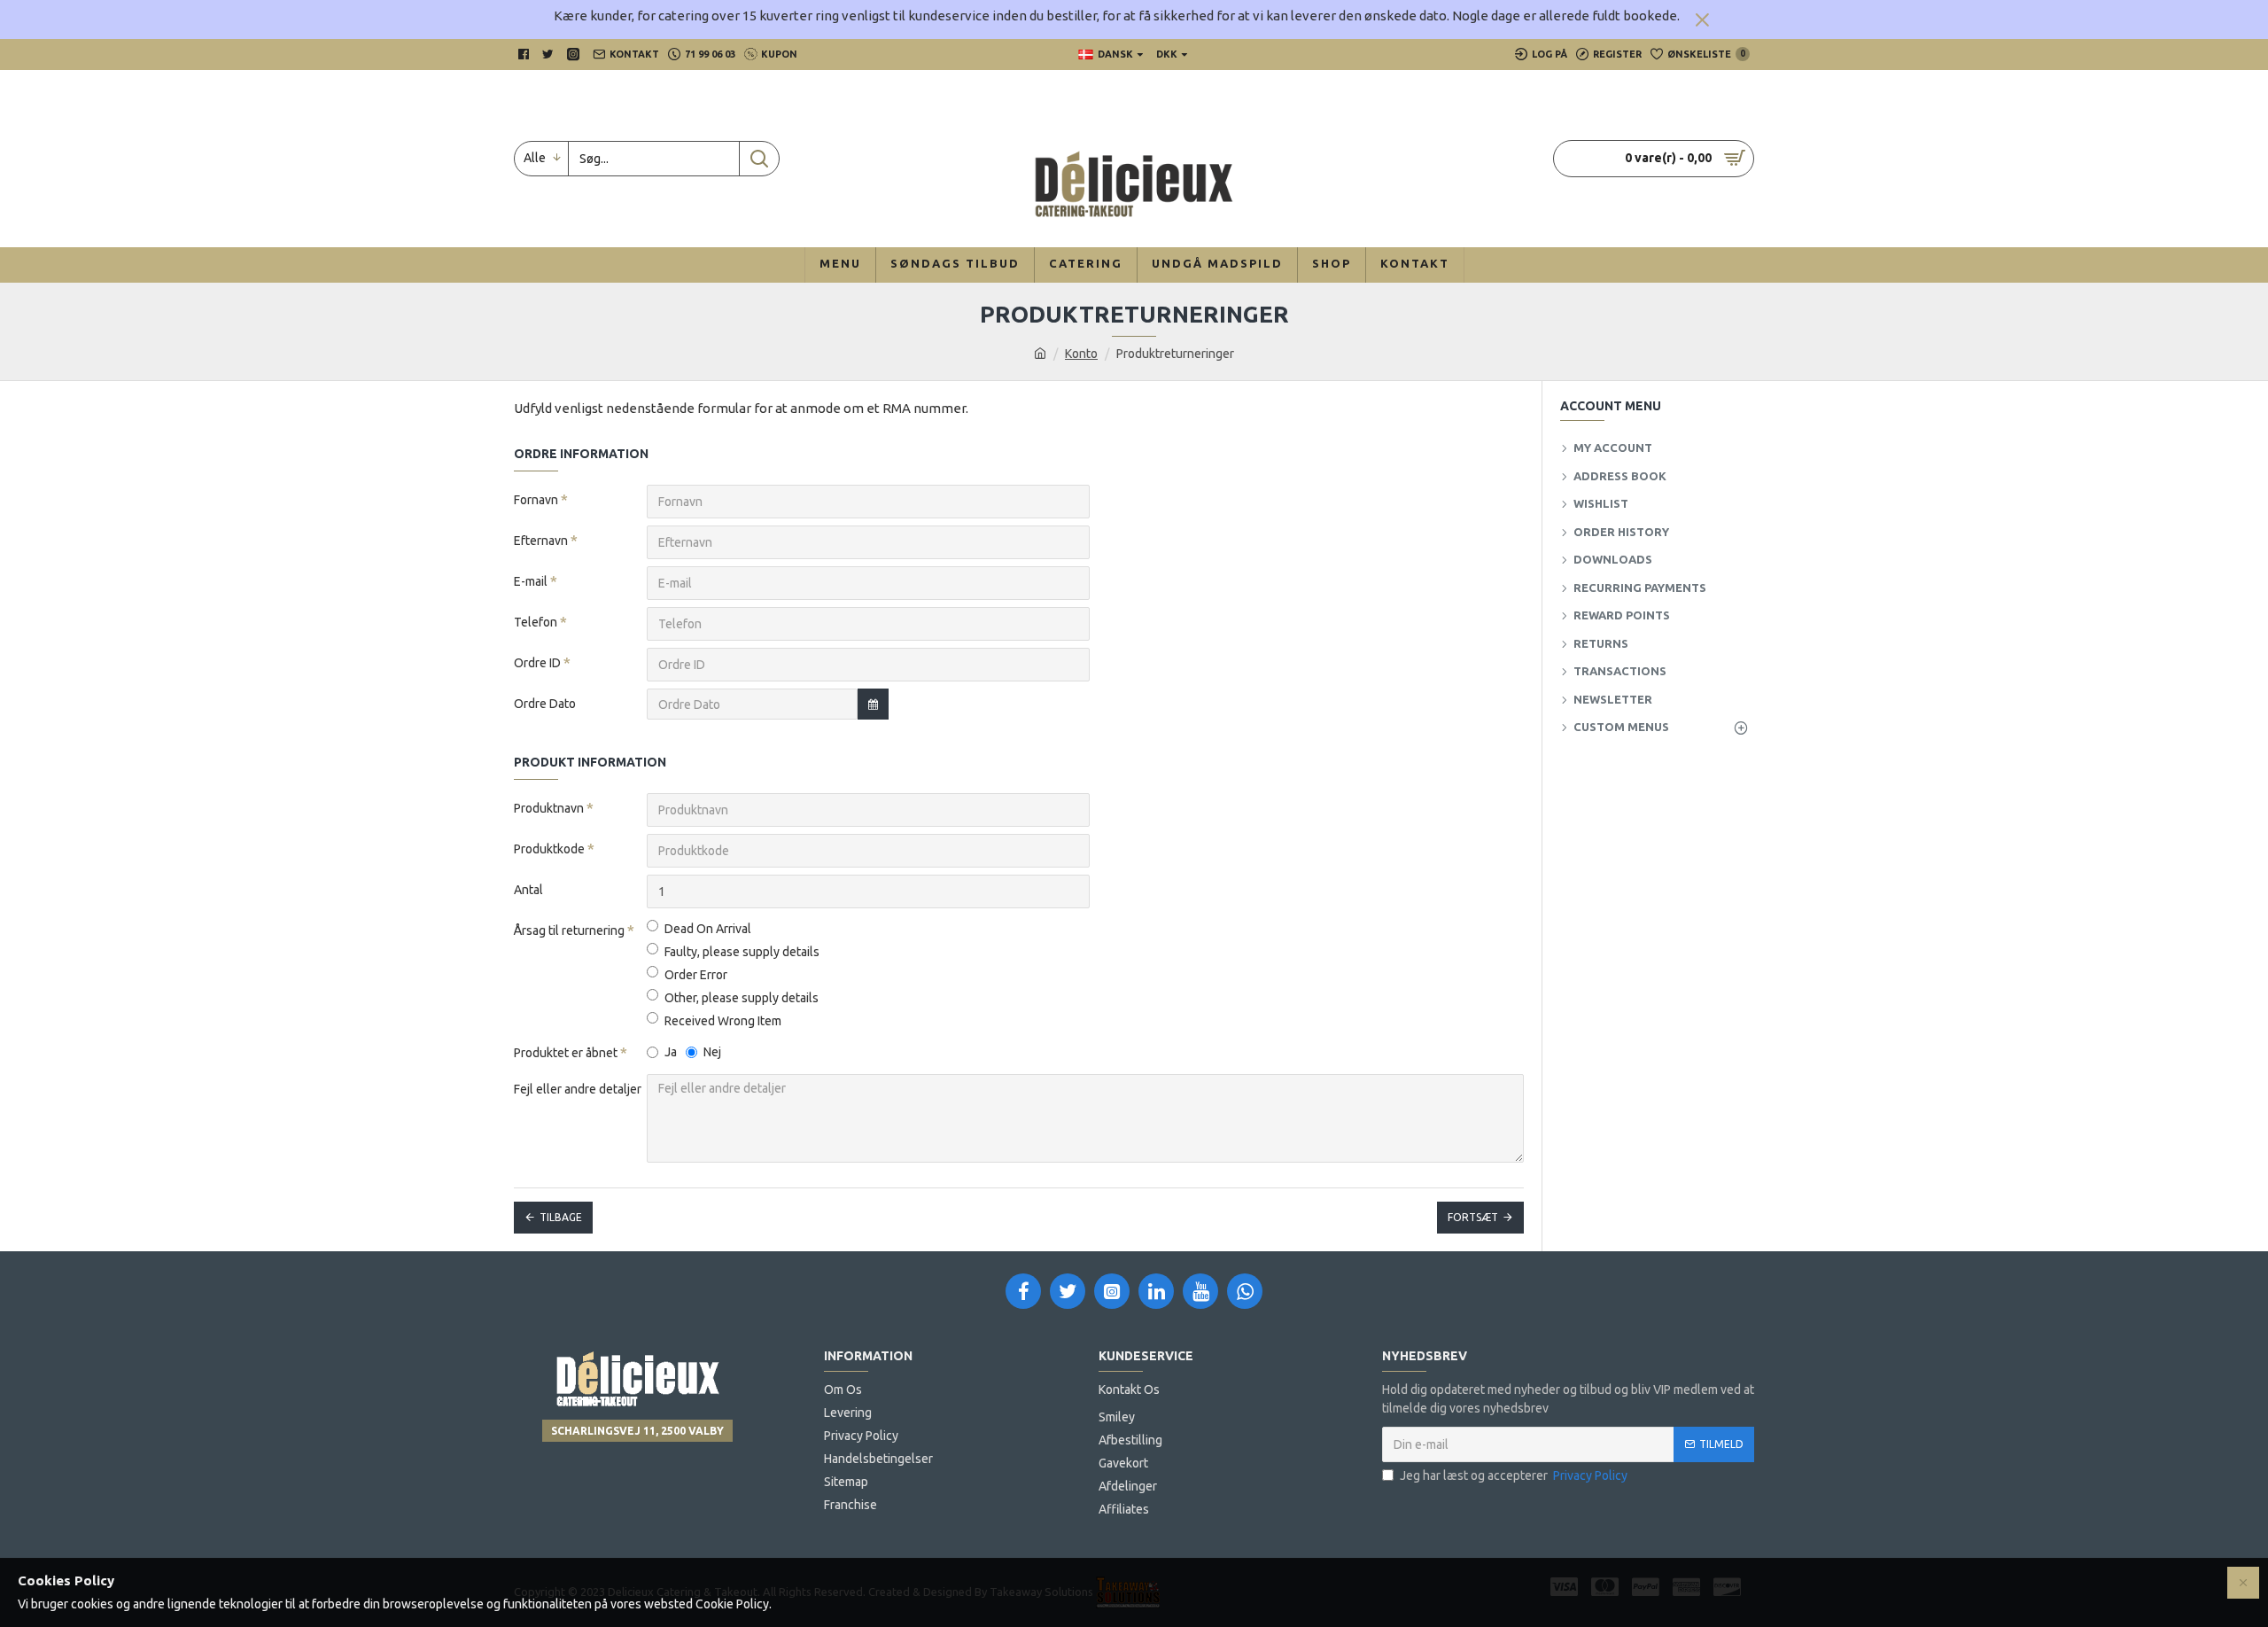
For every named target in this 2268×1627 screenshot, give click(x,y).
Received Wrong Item (723, 1021)
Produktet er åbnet (566, 1053)
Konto (1081, 354)
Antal (528, 890)
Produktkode (549, 849)
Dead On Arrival (708, 929)
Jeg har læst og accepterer (1514, 1475)
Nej (712, 1052)
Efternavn (541, 541)
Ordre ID (537, 663)
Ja (671, 1052)
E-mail (531, 581)
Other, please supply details (742, 998)
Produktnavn (549, 808)
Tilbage (561, 1217)
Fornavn (536, 500)
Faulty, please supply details (742, 952)
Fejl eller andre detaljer (578, 1089)
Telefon (536, 622)
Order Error (696, 975)
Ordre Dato (545, 704)
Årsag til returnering (569, 930)
